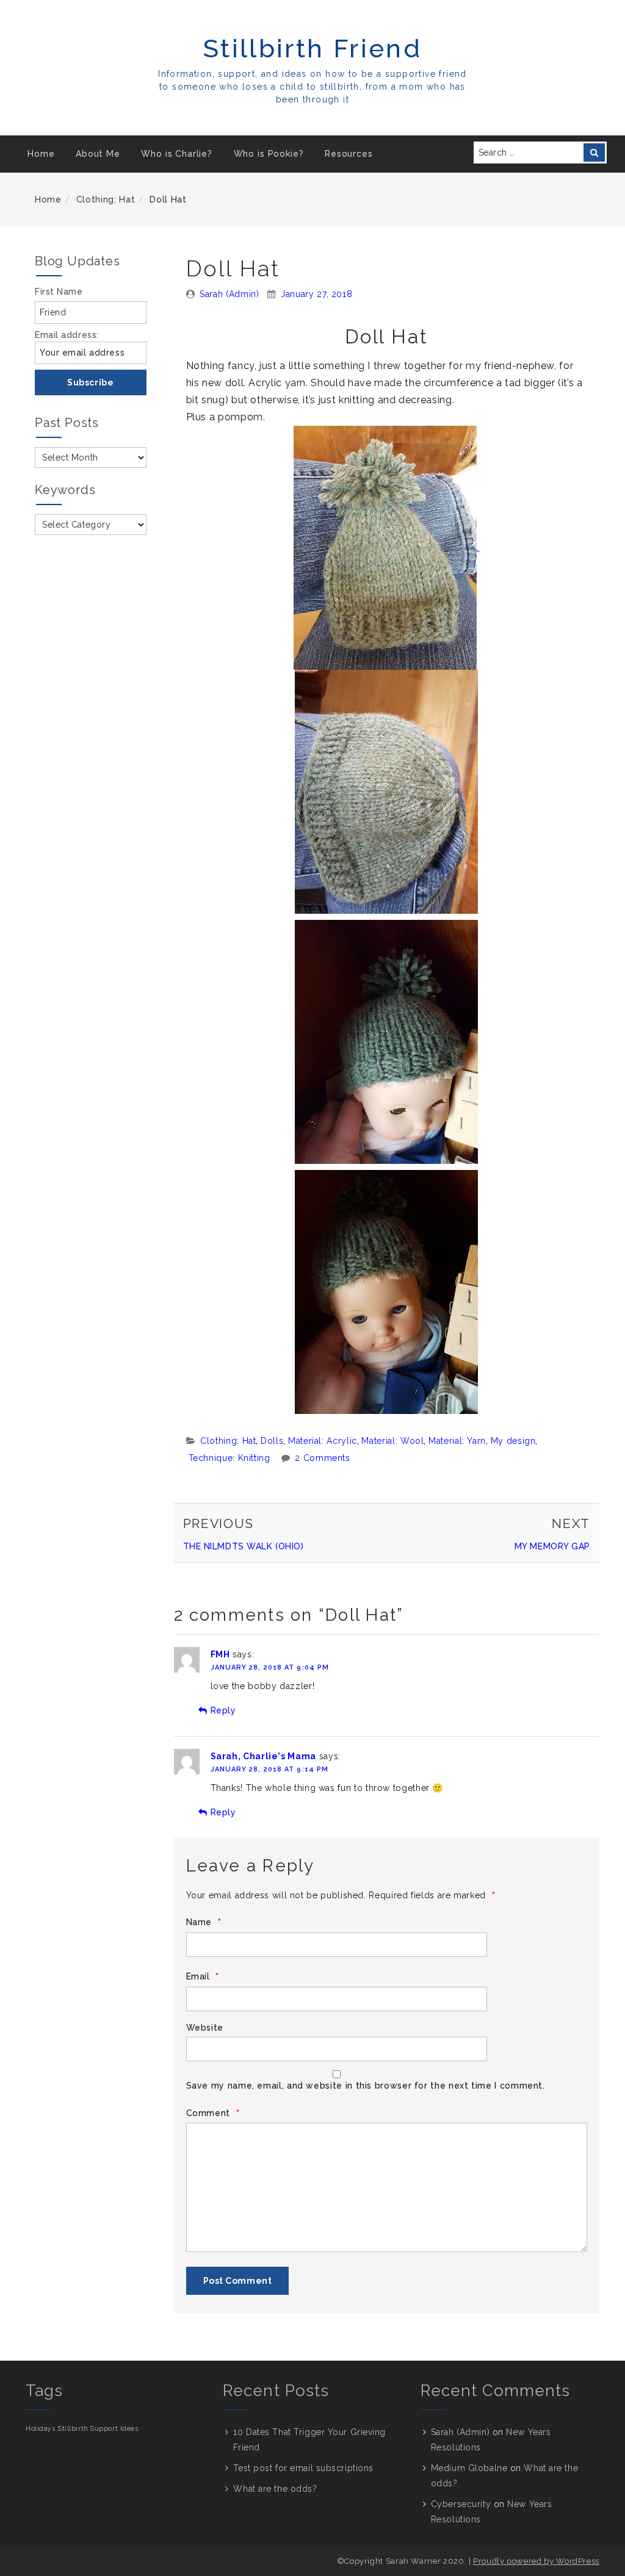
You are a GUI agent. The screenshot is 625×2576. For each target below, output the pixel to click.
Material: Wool (392, 1441)
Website (205, 2028)
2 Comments (322, 1458)
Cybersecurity (461, 2504)
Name (204, 1922)
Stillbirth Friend (312, 48)
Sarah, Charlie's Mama (263, 1756)
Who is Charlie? (177, 154)
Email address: (67, 335)
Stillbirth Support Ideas (98, 2428)
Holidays (40, 2428)
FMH (220, 1654)
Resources (349, 154)
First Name (59, 292)
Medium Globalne (469, 2468)
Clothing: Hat (106, 199)
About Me (98, 154)
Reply (223, 1710)
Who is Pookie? (269, 154)
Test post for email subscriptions (303, 2468)
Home (41, 154)
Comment (213, 2113)
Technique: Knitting (229, 1458)
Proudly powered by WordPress (536, 2561)
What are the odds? (275, 2489)
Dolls (272, 1441)
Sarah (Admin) (229, 294)
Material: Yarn (457, 1441)
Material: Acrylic (323, 1441)
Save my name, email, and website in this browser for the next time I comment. (366, 2086)
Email (203, 1977)
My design (513, 1441)
